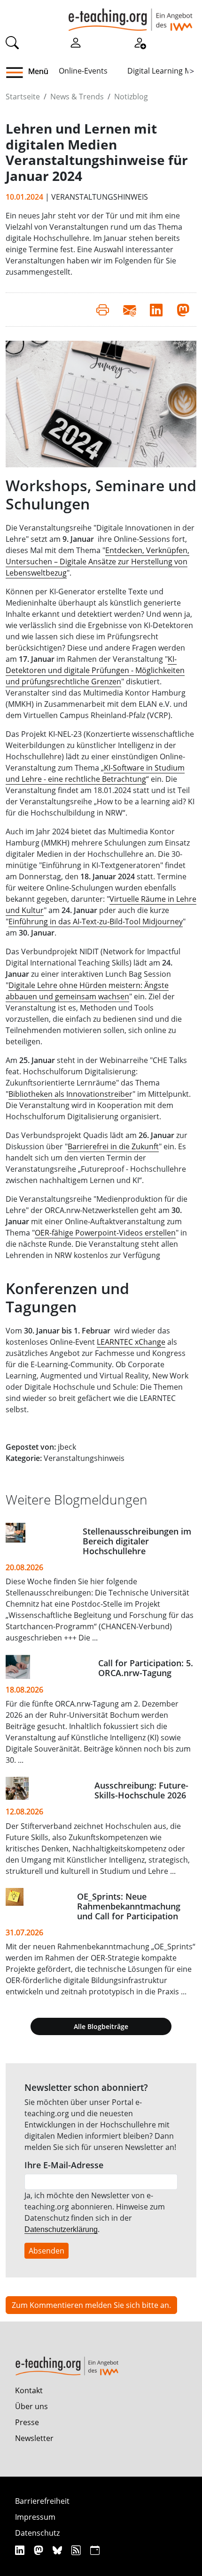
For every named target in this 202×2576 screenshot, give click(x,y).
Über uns (31, 2406)
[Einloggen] (76, 42)
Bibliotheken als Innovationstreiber (70, 1094)
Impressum (35, 2517)
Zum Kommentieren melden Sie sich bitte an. (91, 2305)
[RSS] (77, 2550)
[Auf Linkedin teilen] (156, 309)
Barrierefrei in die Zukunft (113, 1146)
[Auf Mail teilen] (129, 309)
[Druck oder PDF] (103, 309)
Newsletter (34, 2438)
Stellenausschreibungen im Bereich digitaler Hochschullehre (137, 1541)
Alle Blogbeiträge (101, 2026)
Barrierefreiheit (42, 2501)
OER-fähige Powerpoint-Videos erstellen (105, 1233)
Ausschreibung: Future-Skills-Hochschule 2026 (141, 1790)
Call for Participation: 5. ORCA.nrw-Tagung (146, 1668)
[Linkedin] (21, 2550)
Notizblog (131, 97)
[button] (18, 73)
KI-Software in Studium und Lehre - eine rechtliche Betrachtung (95, 773)
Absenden (47, 2251)
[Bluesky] (58, 2550)
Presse (27, 2422)
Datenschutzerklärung (61, 2229)
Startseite (23, 97)
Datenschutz (37, 2533)
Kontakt (29, 2390)
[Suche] (12, 42)
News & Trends (77, 97)
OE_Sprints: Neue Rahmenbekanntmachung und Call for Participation (129, 1906)
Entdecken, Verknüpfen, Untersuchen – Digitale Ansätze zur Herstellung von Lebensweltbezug (97, 562)
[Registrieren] (140, 42)
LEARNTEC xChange (131, 1342)
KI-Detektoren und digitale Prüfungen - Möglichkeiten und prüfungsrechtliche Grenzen (95, 670)
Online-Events (83, 71)
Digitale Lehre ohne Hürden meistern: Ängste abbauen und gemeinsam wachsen (87, 991)
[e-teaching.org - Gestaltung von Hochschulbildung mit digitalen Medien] (130, 15)
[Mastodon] (40, 2550)
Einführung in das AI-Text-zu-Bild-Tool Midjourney (96, 921)
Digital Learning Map (164, 71)
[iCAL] (95, 2550)
